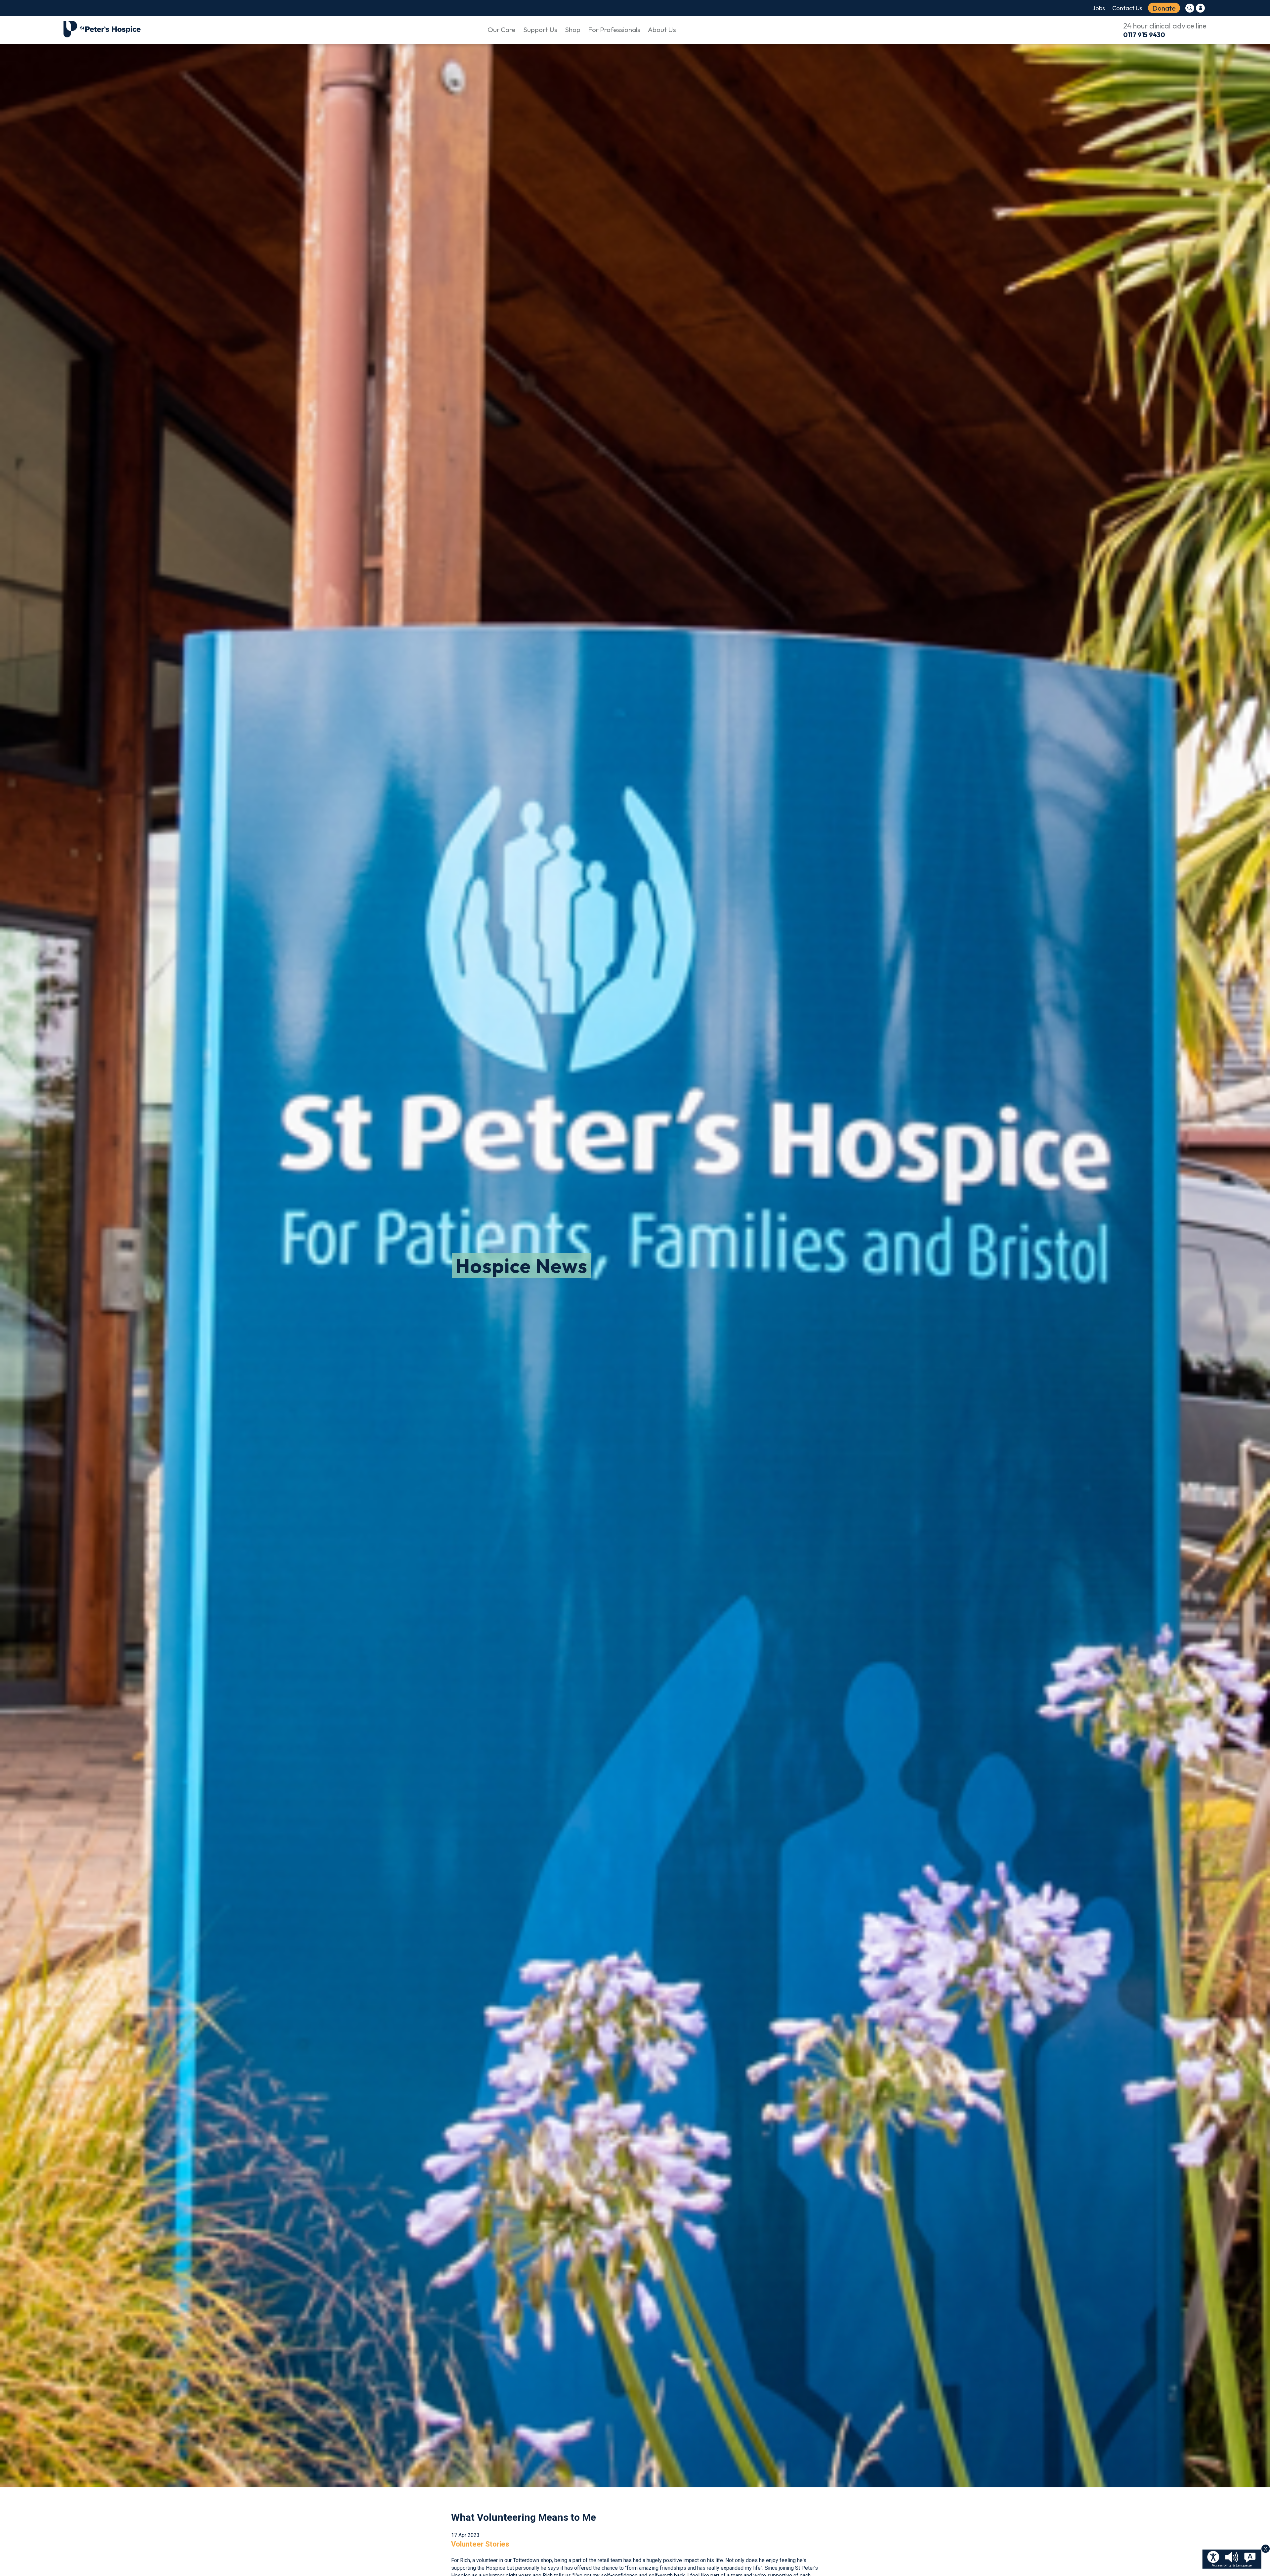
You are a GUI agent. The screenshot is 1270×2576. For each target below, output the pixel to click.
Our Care (502, 29)
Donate (1164, 8)
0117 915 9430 (1144, 35)
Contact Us (1127, 8)
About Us (662, 29)
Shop (573, 29)
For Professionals (614, 29)
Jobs (1099, 8)
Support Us (540, 29)
